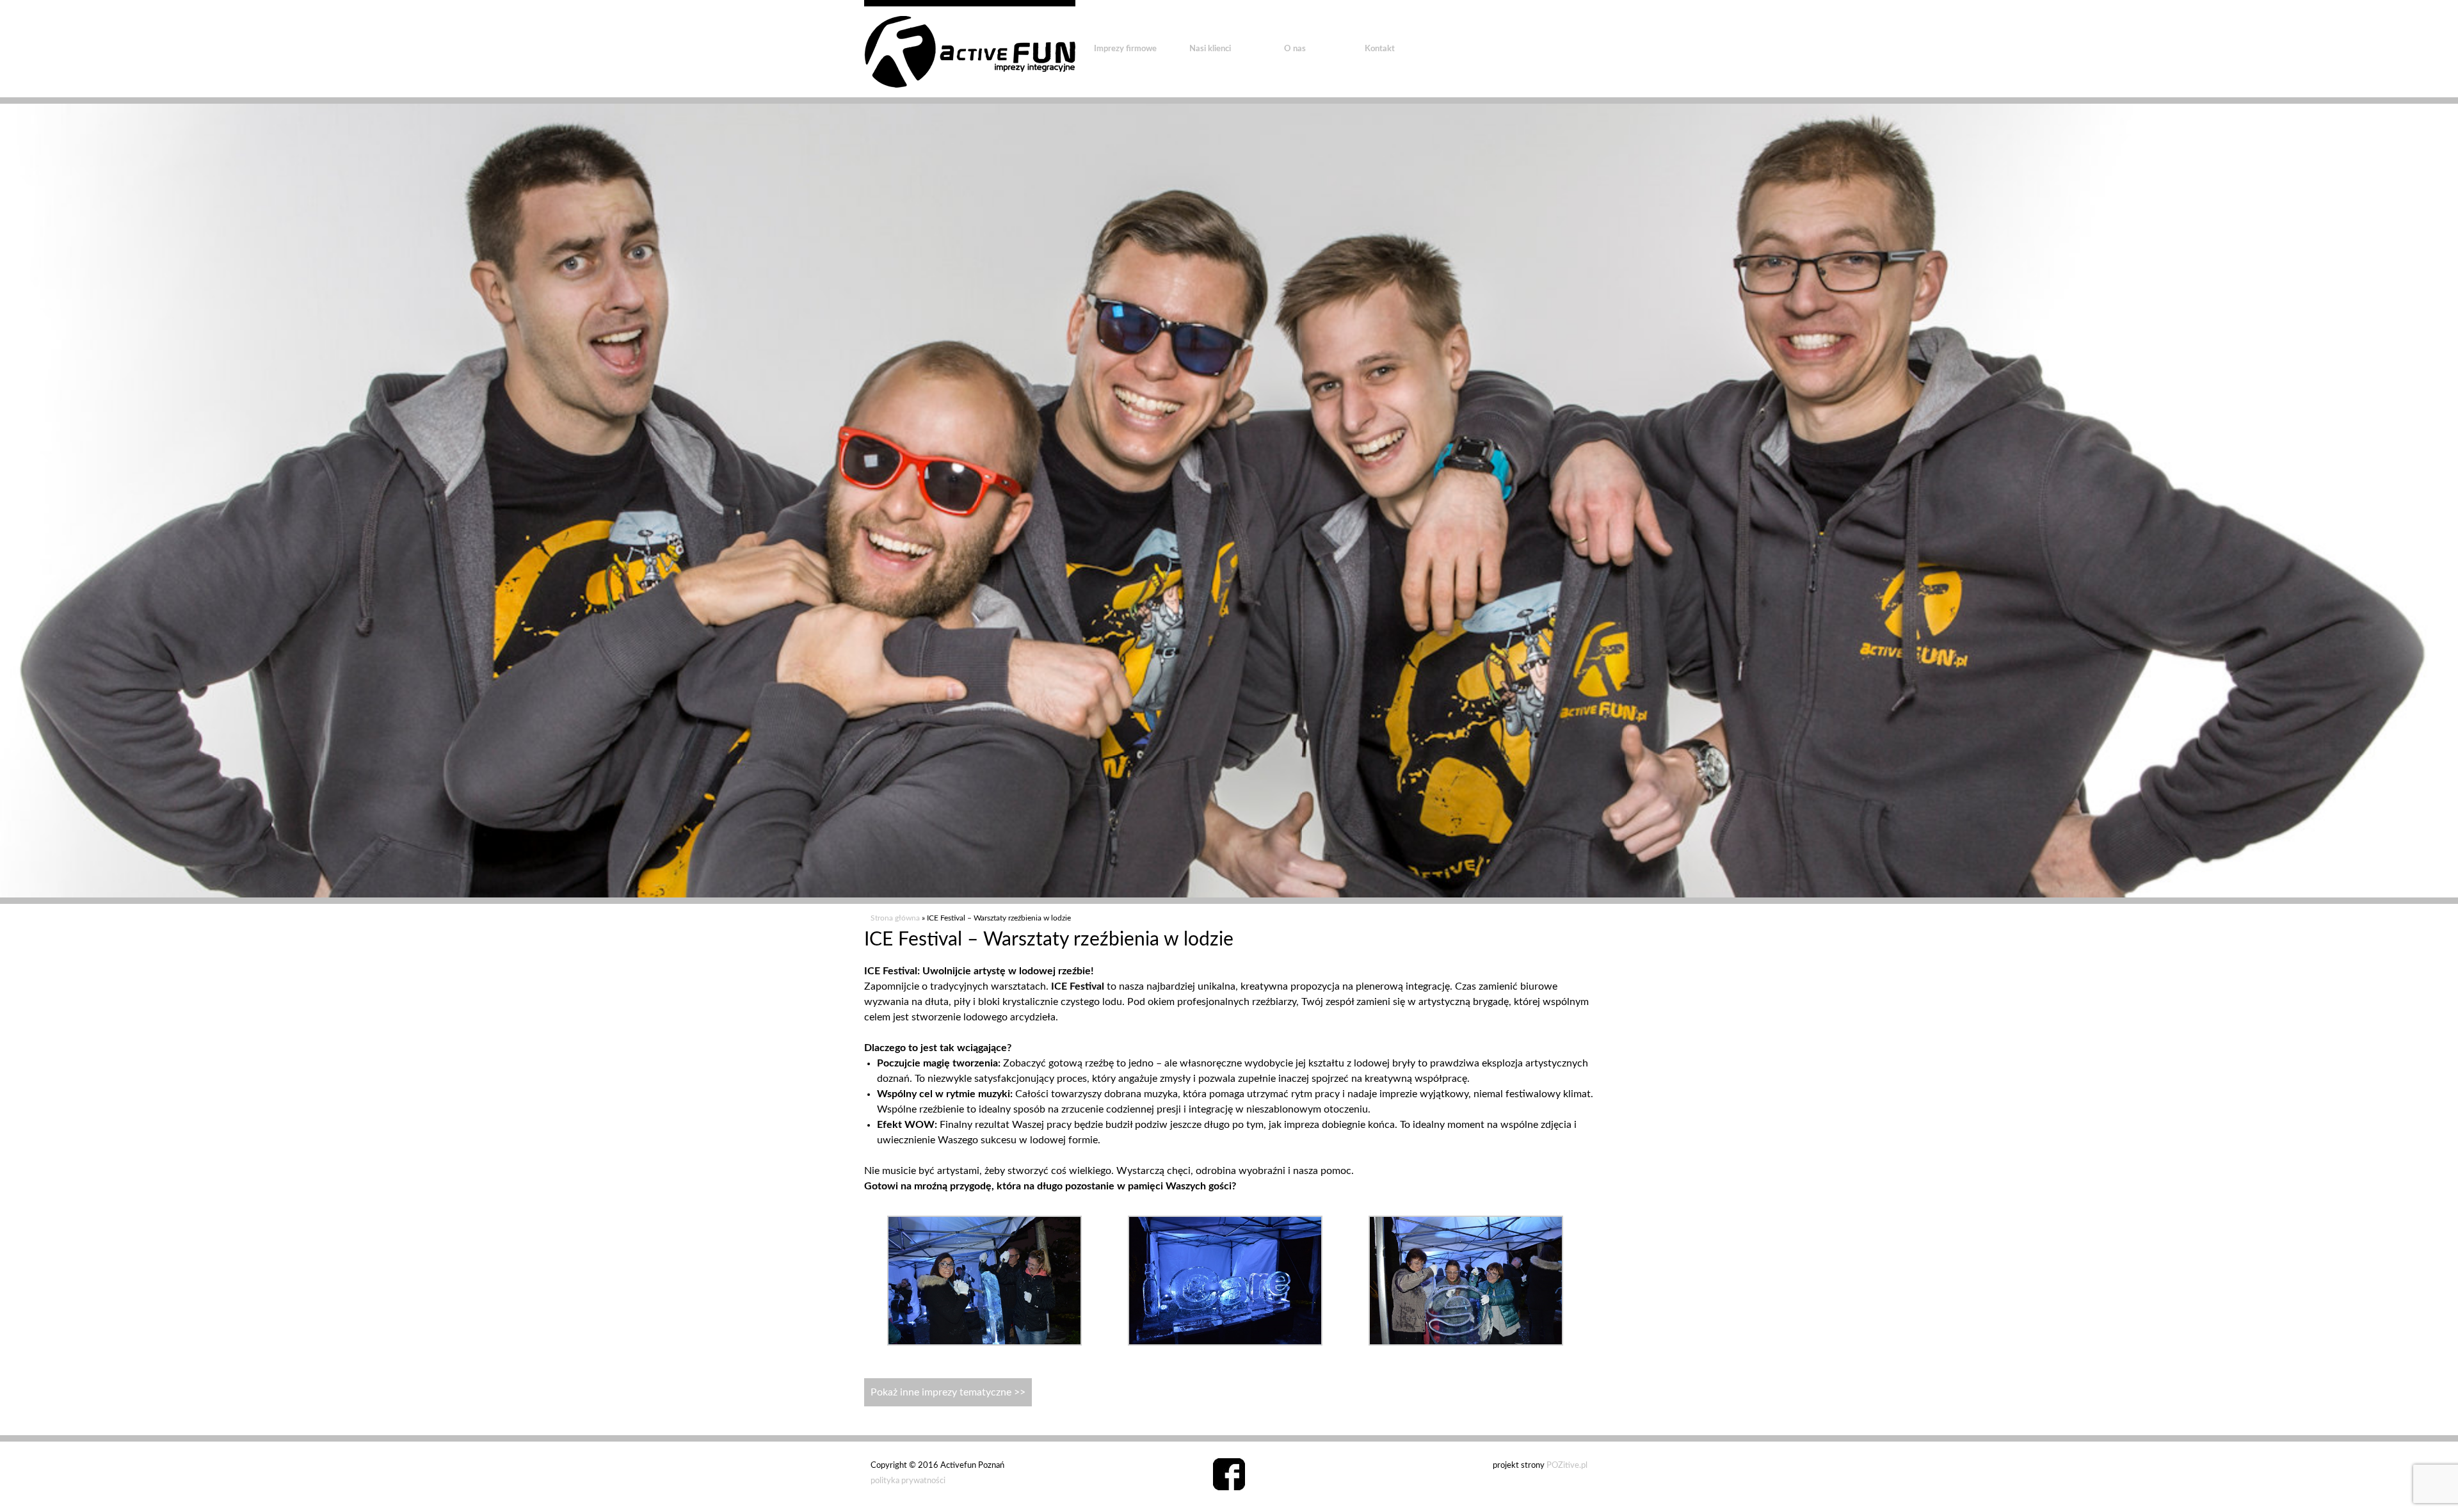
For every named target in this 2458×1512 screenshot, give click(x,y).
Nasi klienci (1210, 49)
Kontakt (1380, 49)
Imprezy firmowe (1125, 49)
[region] (1229, 501)
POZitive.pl (1567, 1466)
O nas (1295, 49)
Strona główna (895, 918)
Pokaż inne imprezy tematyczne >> (948, 1392)
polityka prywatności (908, 1481)
